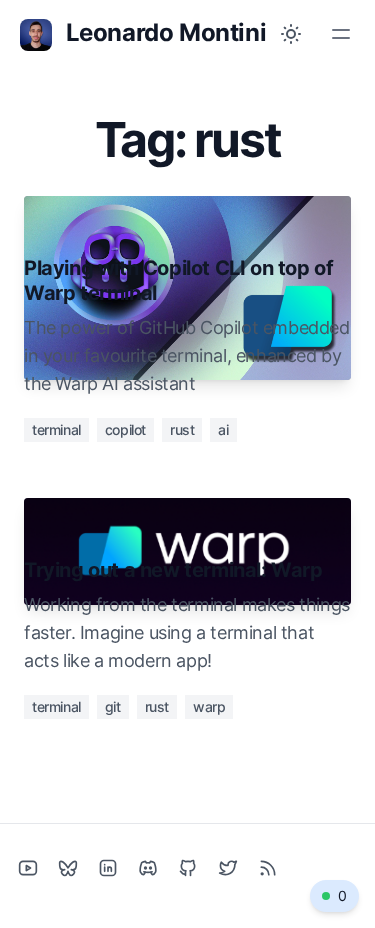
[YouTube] (28, 868)
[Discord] (148, 868)
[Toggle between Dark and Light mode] (291, 34)
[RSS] (268, 868)
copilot (125, 429)
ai (223, 429)
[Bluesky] (68, 868)
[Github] (188, 868)
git (113, 706)
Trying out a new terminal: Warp (173, 570)
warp (209, 706)
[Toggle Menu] (341, 34)
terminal (56, 429)
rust (182, 429)
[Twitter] (228, 868)
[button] (334, 896)
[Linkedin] (108, 868)
